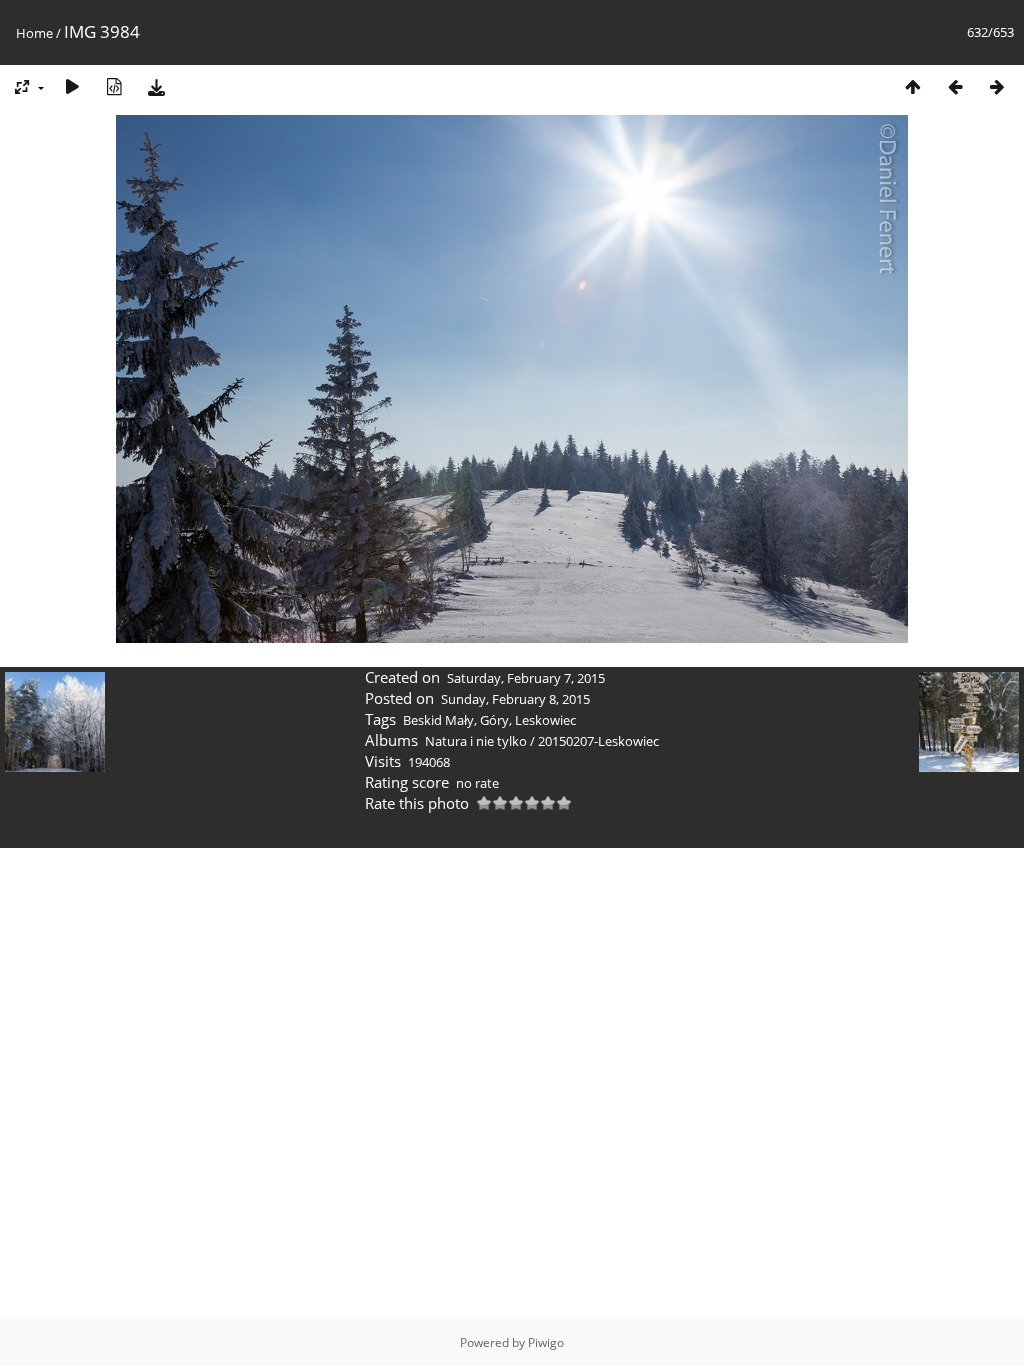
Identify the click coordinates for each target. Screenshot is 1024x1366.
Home (34, 33)
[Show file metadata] (114, 86)
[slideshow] (72, 86)
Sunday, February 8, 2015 (515, 699)
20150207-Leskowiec (598, 741)
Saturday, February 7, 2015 (526, 678)
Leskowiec (545, 720)
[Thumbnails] (913, 86)
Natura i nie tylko (476, 741)
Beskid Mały (438, 720)
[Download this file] (156, 86)
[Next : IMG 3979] (997, 86)
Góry (494, 720)
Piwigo (546, 1342)
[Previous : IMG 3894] (955, 86)
